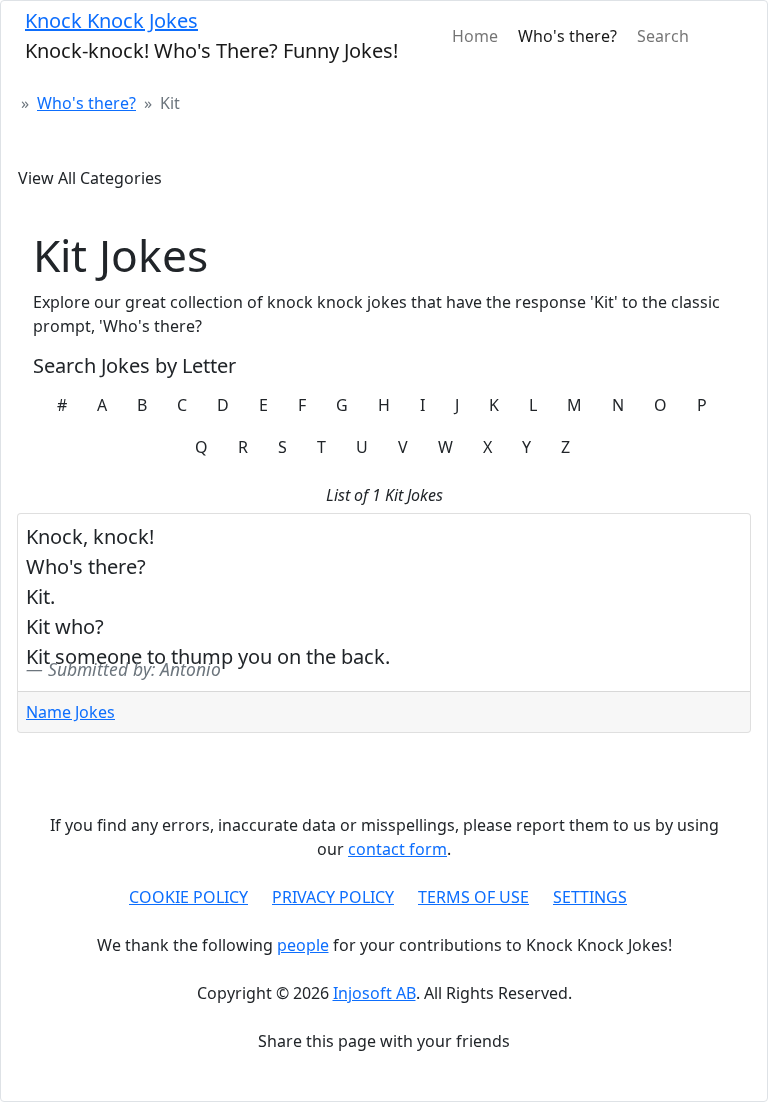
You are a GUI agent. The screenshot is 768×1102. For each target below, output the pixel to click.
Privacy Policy (333, 897)
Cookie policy (188, 897)
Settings (590, 897)
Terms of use (473, 897)
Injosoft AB (374, 993)
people (303, 945)
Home (475, 36)
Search (663, 36)
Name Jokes (70, 712)
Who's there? (567, 36)
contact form (397, 849)
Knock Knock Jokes (111, 20)
